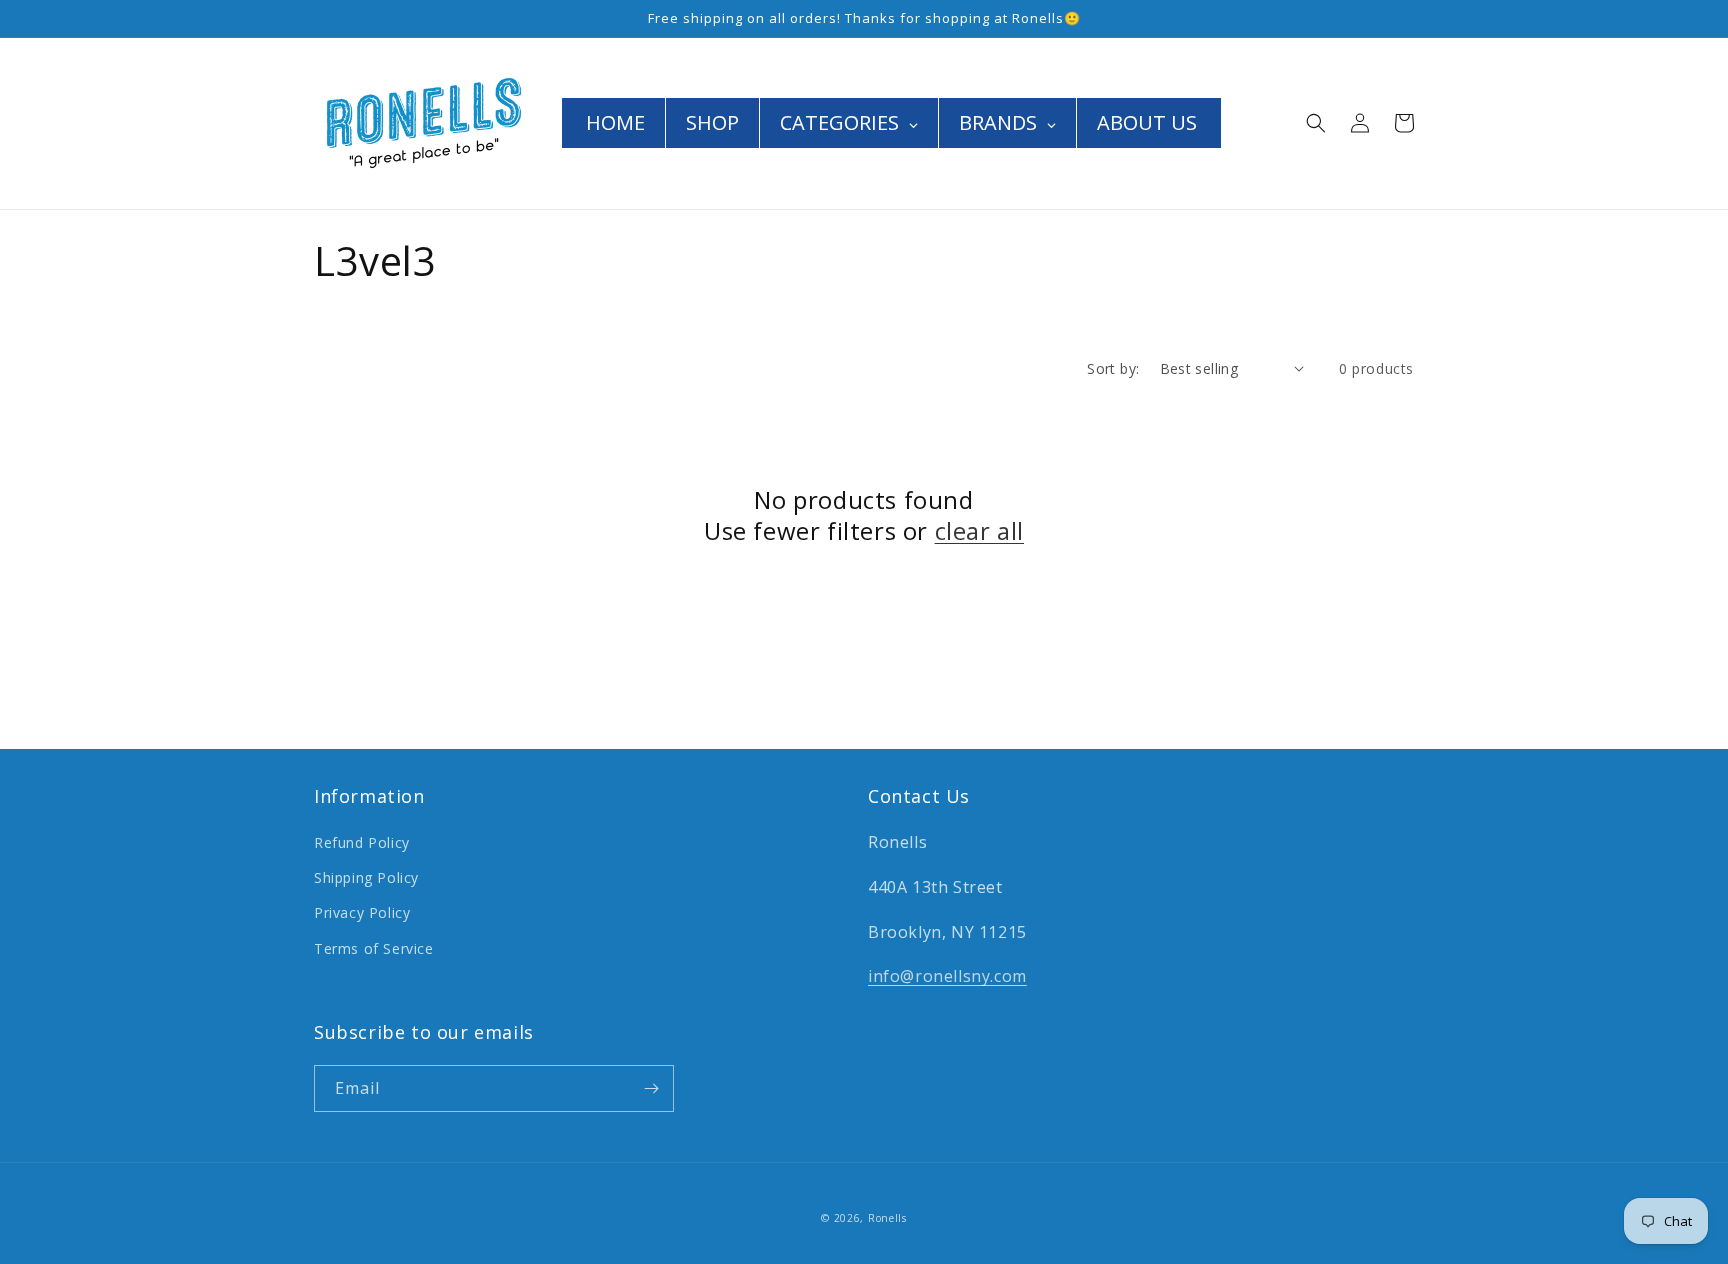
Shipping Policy (366, 877)
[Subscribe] (651, 1088)
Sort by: (1113, 368)
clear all (979, 530)
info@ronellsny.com (947, 976)
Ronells (887, 1218)
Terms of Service (374, 948)
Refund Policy (362, 842)
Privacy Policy (362, 912)
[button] (1316, 123)
